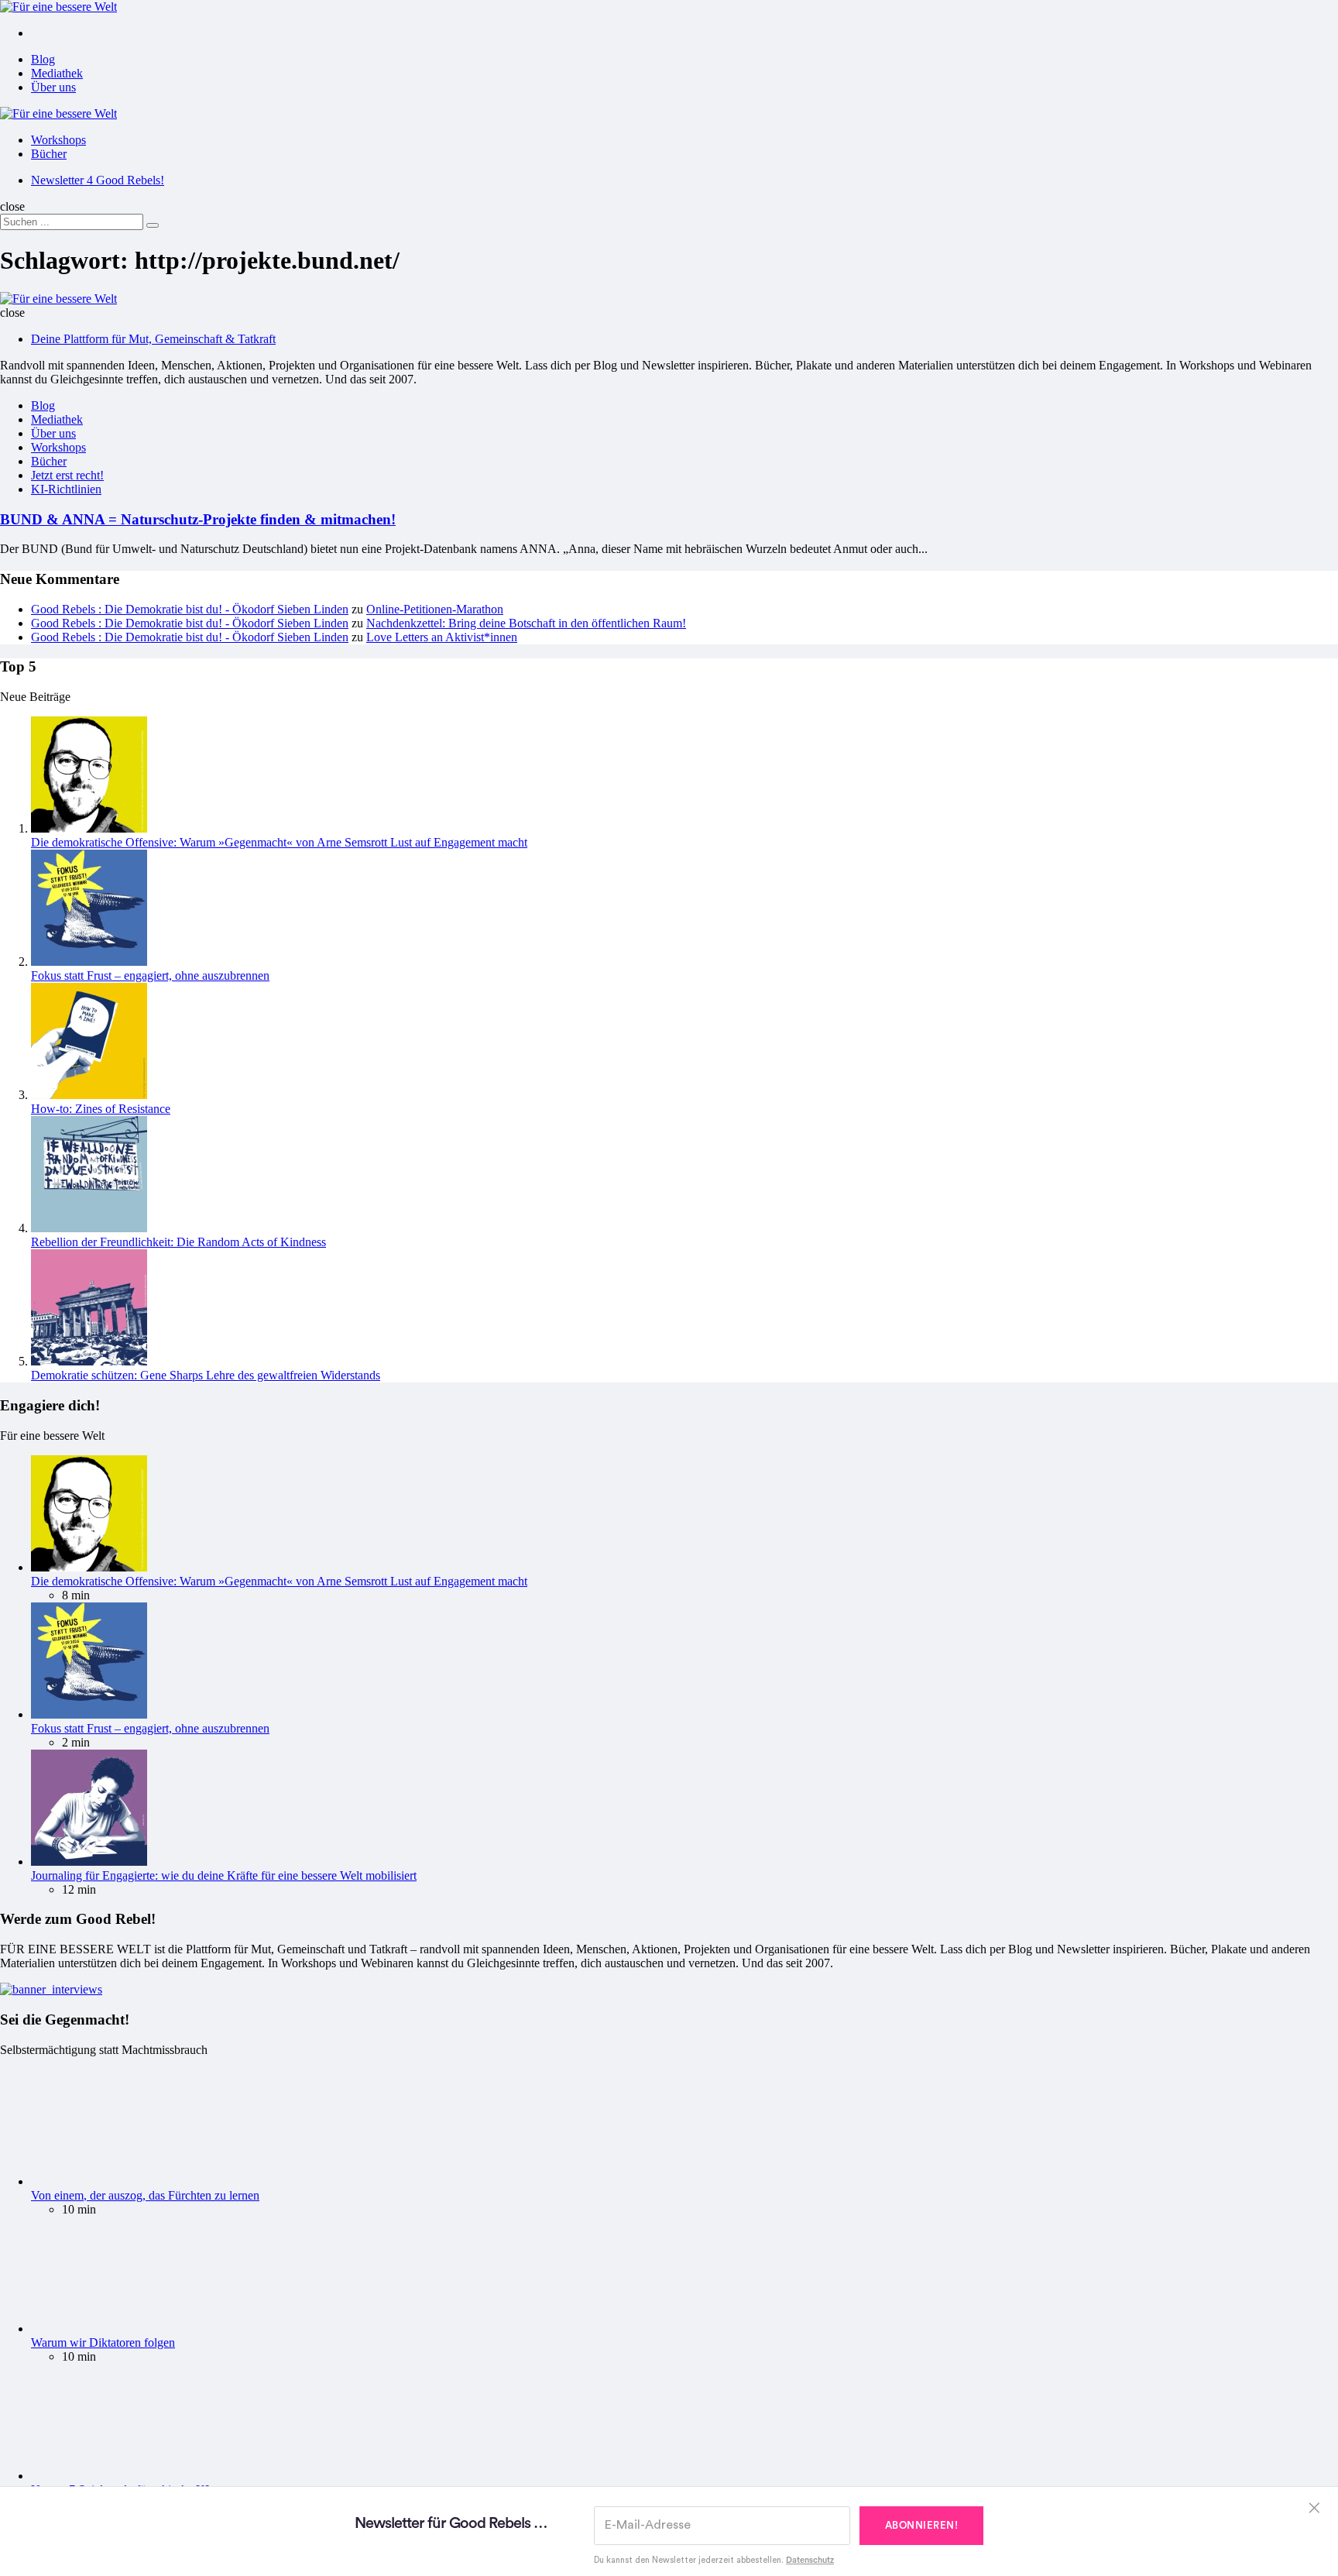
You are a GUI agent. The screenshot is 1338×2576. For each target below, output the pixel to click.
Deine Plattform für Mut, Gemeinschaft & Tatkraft (153, 339)
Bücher (49, 154)
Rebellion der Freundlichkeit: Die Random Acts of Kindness (178, 1242)
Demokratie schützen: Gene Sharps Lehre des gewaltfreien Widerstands (206, 1375)
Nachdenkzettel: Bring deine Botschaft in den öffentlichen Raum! (526, 623)
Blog (43, 59)
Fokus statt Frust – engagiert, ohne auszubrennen (150, 975)
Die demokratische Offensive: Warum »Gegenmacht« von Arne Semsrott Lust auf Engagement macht (279, 842)
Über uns (53, 87)
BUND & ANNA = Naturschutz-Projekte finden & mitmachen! (198, 519)
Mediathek (57, 73)
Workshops (58, 140)
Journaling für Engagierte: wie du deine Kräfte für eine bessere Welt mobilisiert (224, 1875)
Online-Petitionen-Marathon (435, 609)
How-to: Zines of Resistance (101, 1109)
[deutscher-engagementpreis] (51, 1989)
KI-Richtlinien (66, 489)
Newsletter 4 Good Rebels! (98, 180)
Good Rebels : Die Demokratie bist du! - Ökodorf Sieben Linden (190, 609)
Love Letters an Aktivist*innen (442, 637)
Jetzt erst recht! (67, 475)
